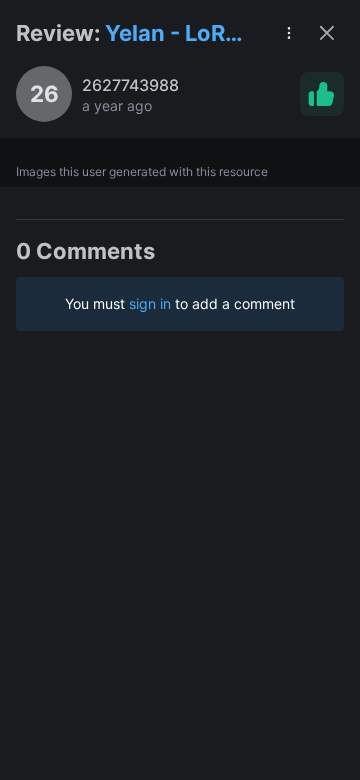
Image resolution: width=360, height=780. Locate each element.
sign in (150, 303)
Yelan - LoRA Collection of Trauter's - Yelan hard (174, 34)
